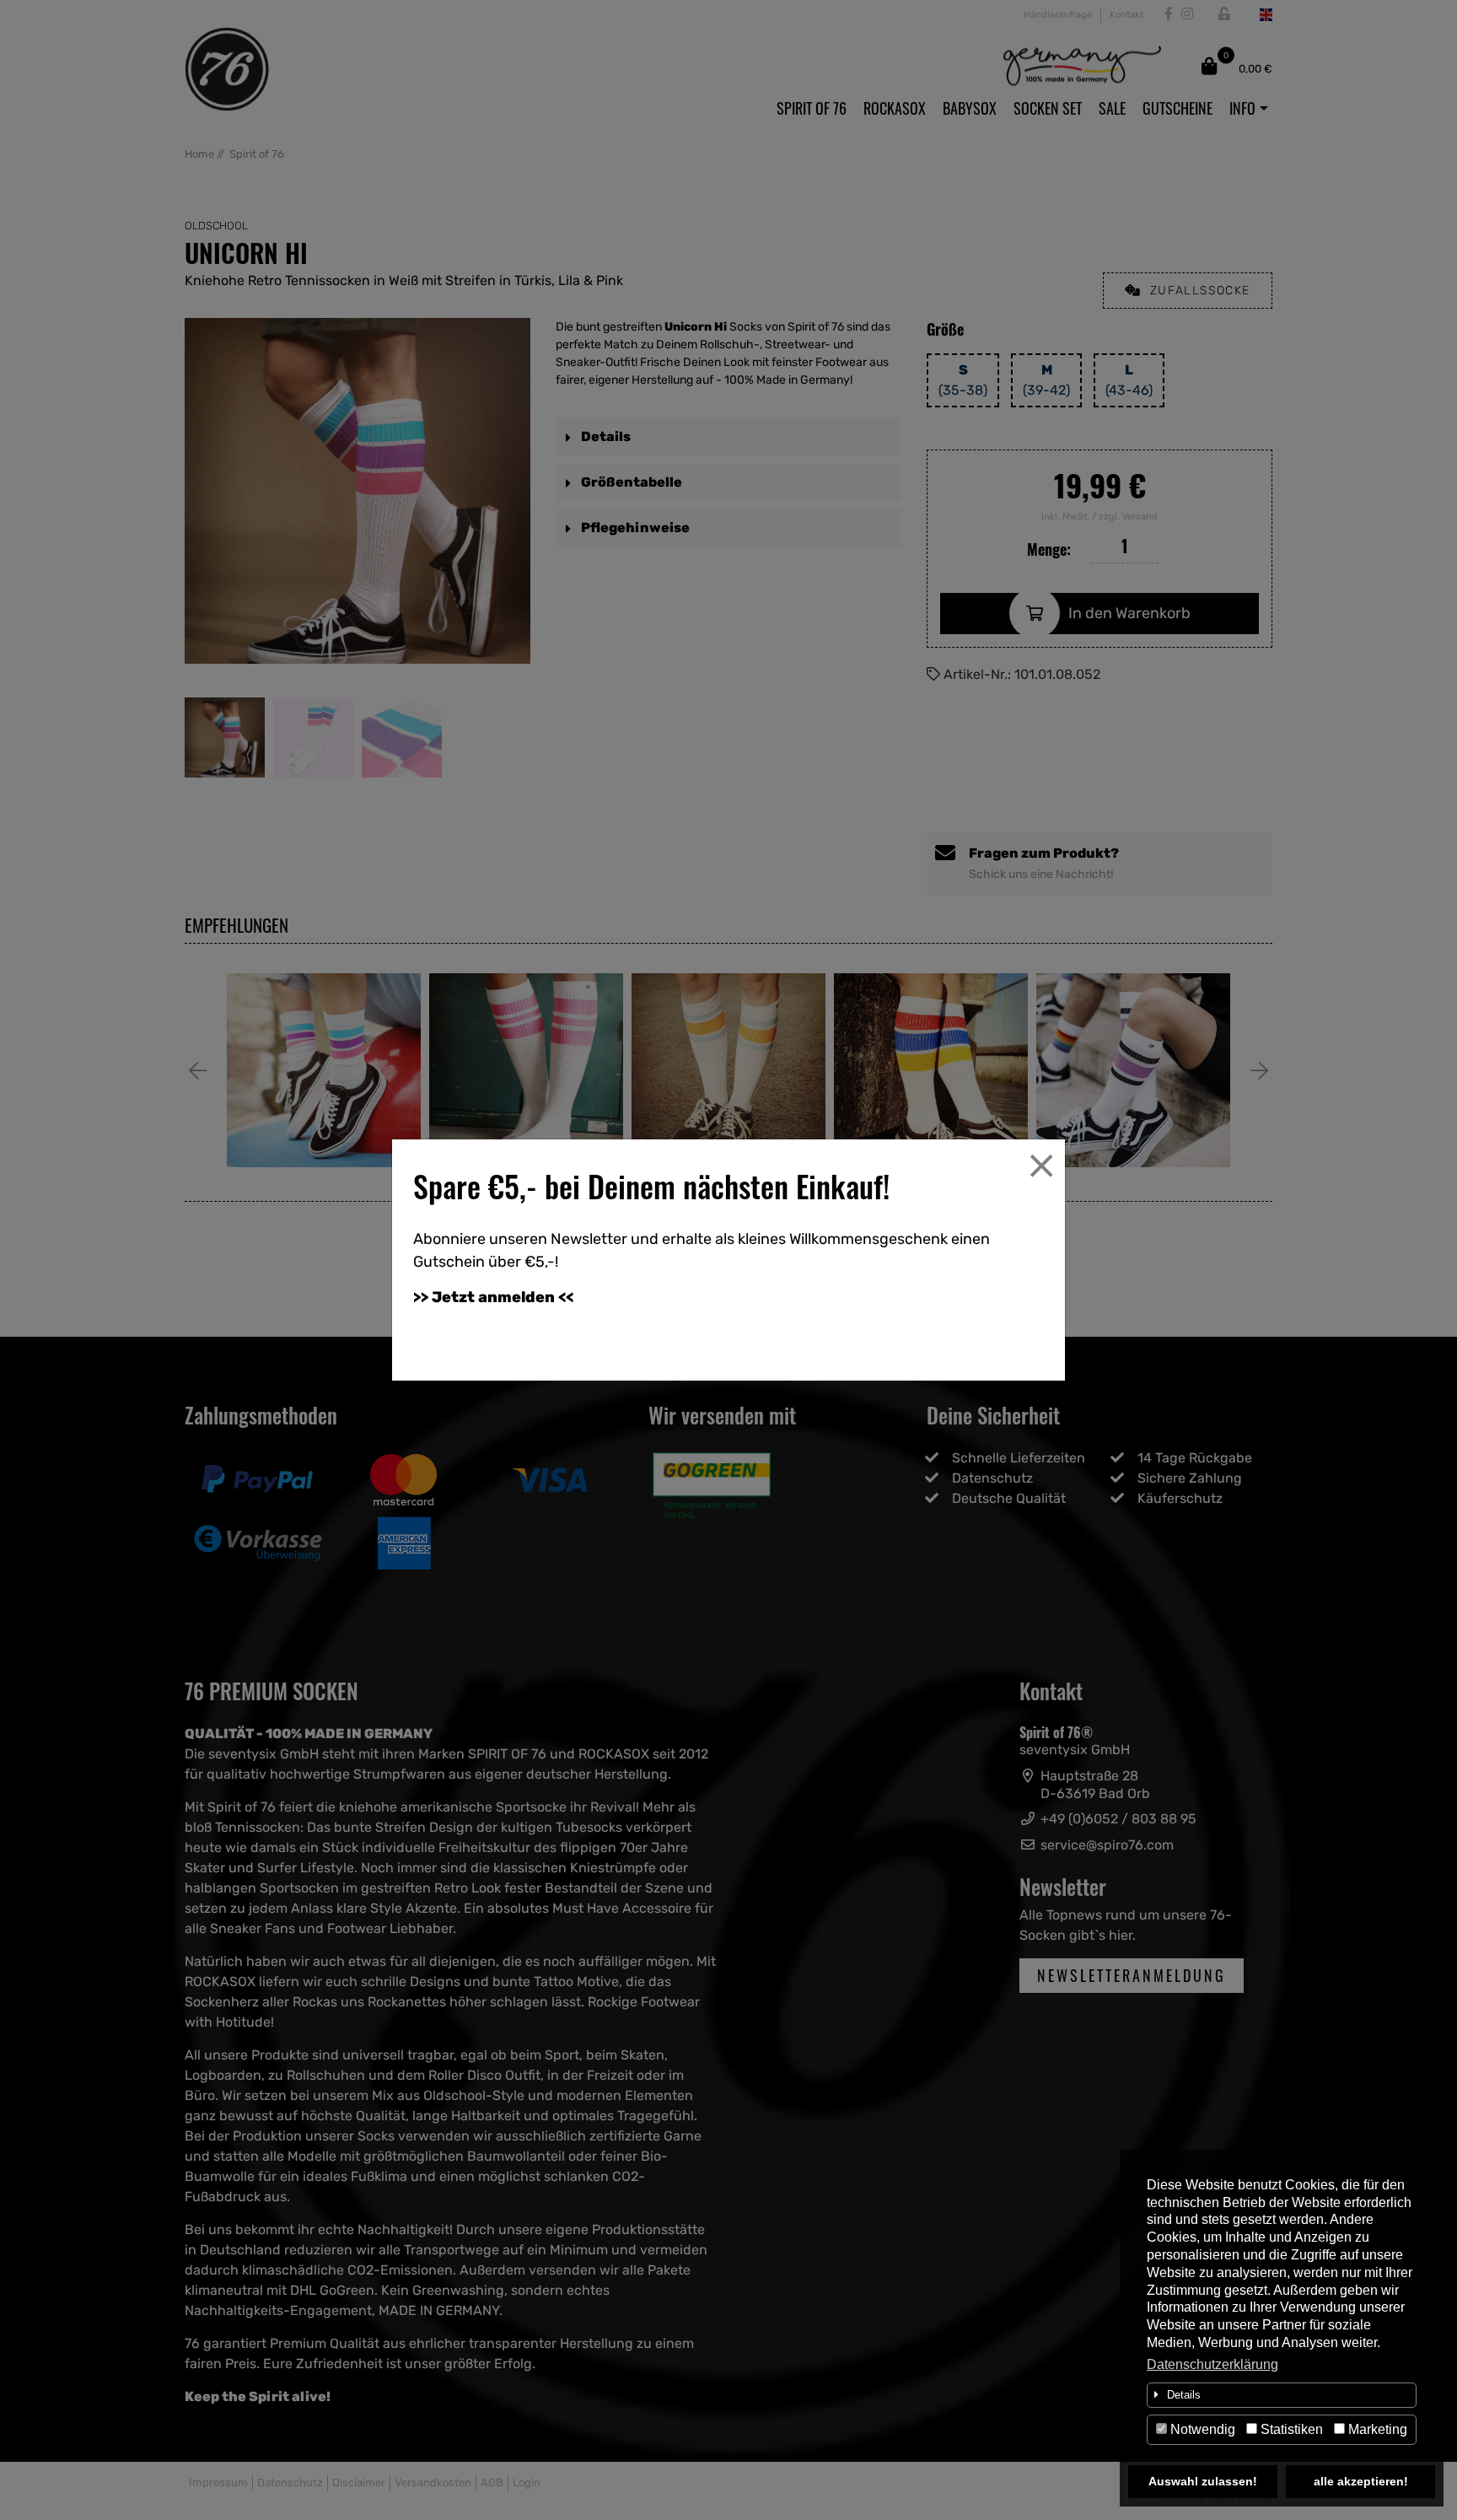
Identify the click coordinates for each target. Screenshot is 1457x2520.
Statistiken (1290, 2429)
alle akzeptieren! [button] (1361, 2481)
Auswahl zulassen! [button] (1203, 2481)
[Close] (1041, 1166)
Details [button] (1184, 2395)
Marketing (1376, 2429)
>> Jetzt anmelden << (493, 1297)
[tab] (1282, 2395)
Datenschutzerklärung (1212, 2364)
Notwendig (1201, 2429)
